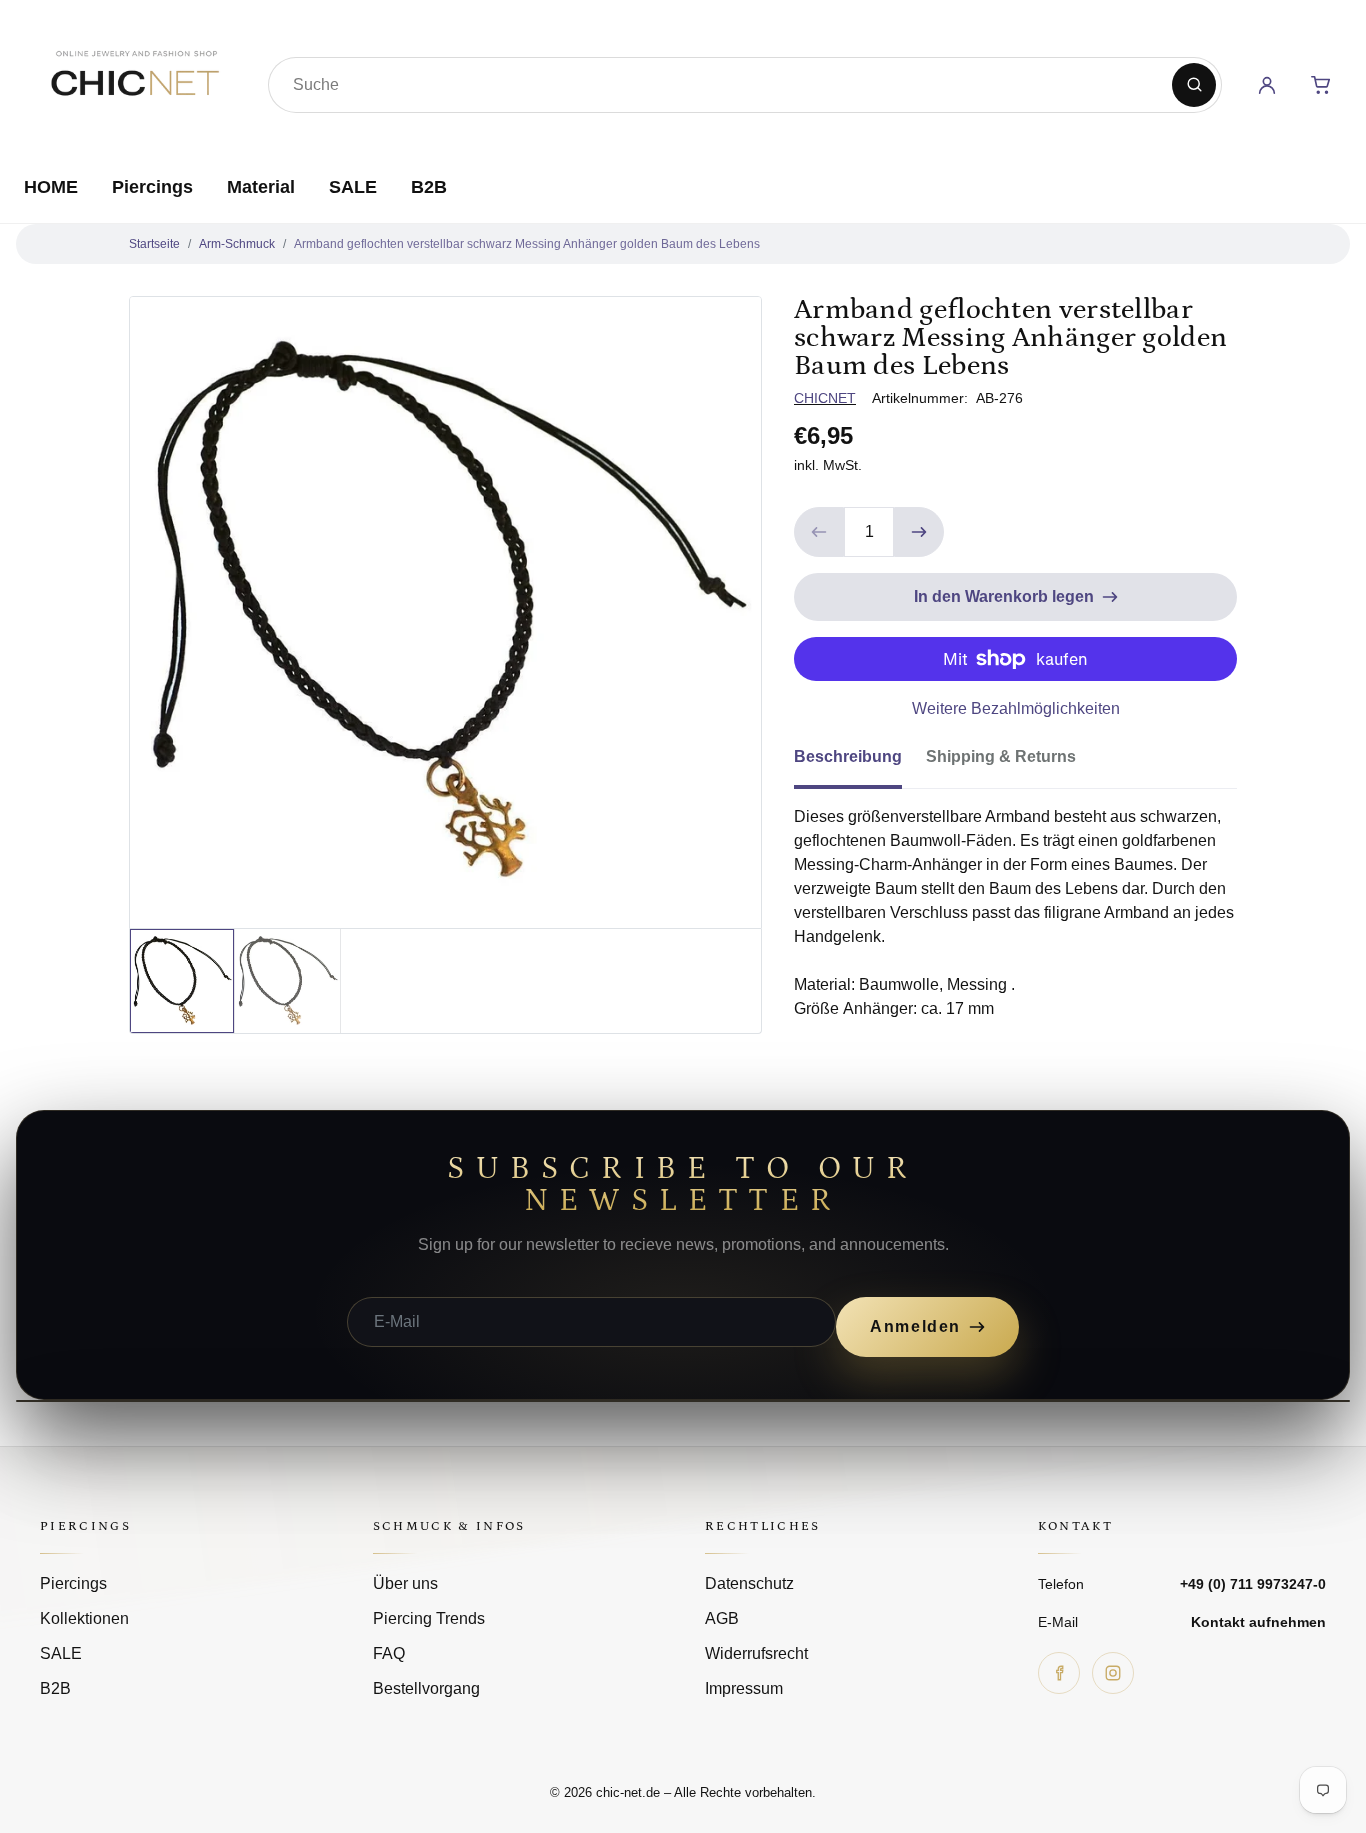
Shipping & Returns (1001, 756)
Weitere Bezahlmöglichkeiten (1016, 708)
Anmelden (915, 1326)
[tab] (860, 763)
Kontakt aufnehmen (1258, 1622)
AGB (722, 1618)
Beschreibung (848, 756)
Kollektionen (84, 1618)
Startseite (154, 244)
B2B (429, 187)
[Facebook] (1059, 1673)
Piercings (152, 187)
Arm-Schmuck (237, 244)
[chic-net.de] (134, 81)
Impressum (744, 1688)
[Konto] (1267, 85)
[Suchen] (1194, 85)
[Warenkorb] (1321, 85)
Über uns (405, 1583)
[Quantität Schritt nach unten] (819, 532)
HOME (51, 187)
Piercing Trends (429, 1618)
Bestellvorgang (426, 1688)
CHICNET (825, 398)
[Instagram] (1113, 1673)
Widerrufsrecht (756, 1653)
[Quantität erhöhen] (919, 532)
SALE (353, 187)
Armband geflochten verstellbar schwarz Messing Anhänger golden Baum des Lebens (527, 244)
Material (261, 187)
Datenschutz (749, 1583)
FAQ (389, 1653)
